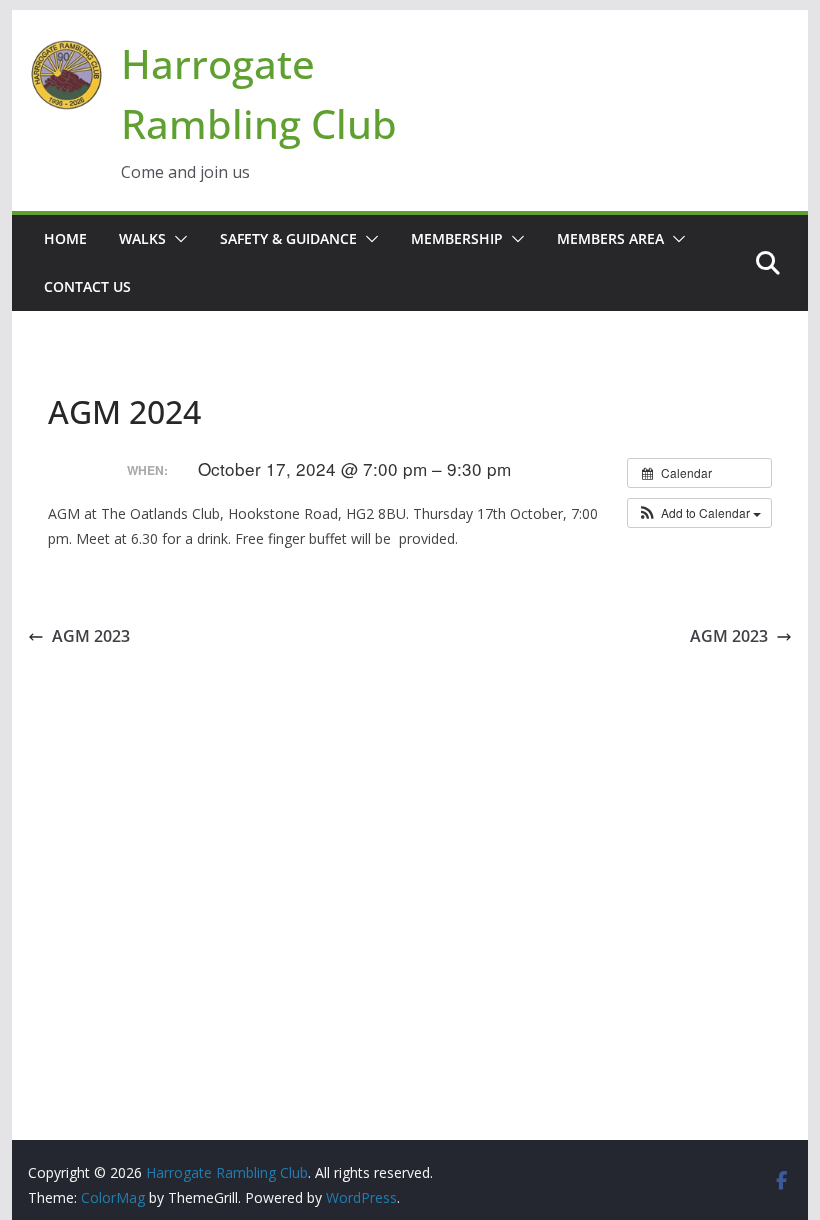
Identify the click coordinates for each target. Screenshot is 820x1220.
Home (65, 238)
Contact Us (87, 286)
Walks (142, 238)
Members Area (610, 238)
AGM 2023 (91, 636)
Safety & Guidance (288, 238)
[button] (177, 239)
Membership (457, 238)
